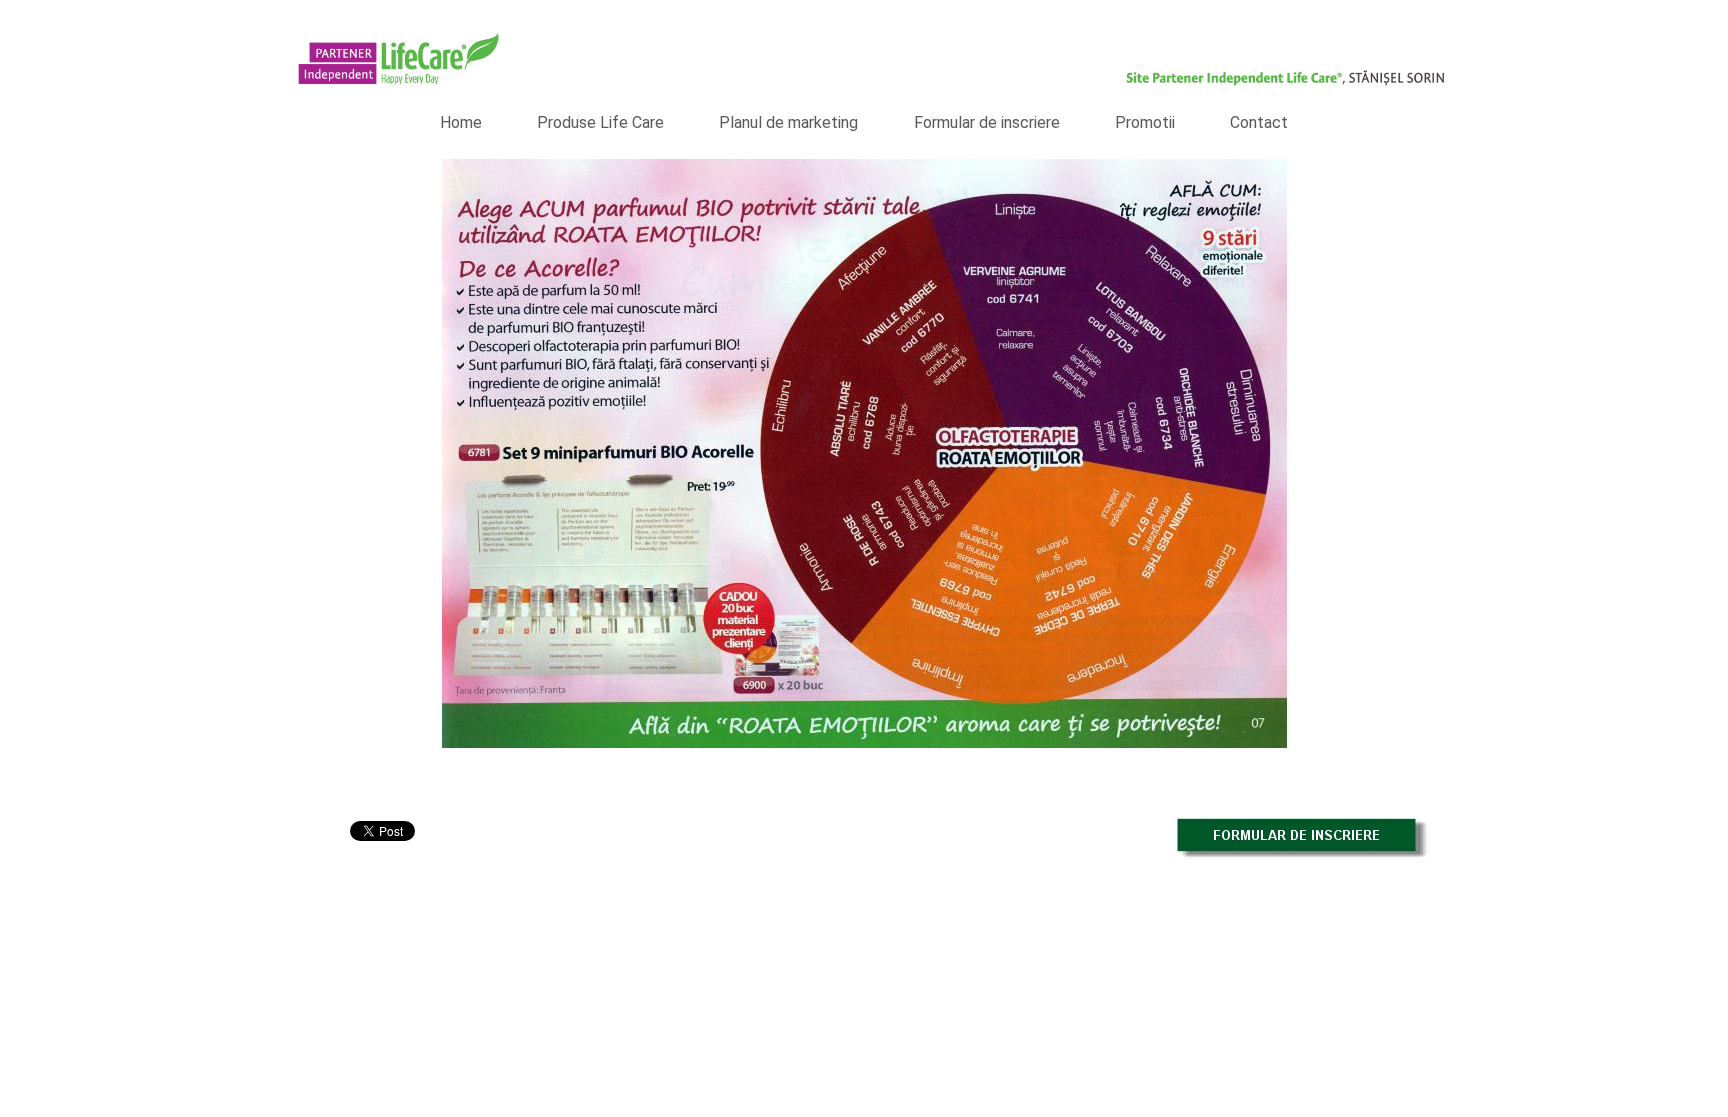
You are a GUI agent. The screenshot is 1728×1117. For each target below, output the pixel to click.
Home (461, 122)
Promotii (1145, 122)
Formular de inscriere (987, 122)
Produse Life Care (600, 122)
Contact (1259, 122)
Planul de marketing (788, 122)
